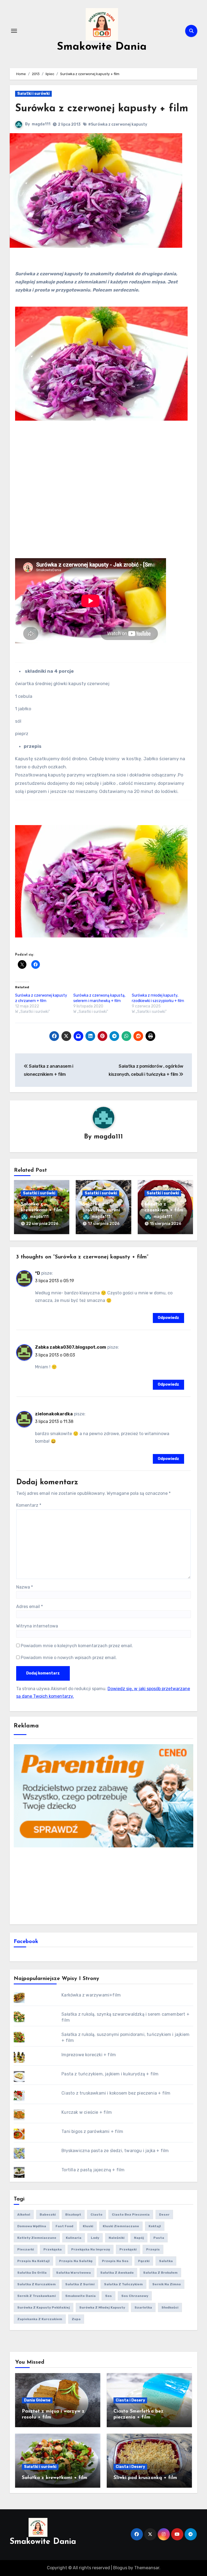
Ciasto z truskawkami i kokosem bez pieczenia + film (116, 2093)
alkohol (24, 2215)
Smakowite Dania (102, 47)
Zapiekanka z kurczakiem (40, 2319)
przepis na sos (115, 2261)
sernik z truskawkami (37, 2296)
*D (38, 1273)
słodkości (170, 2307)
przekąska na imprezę (91, 2249)
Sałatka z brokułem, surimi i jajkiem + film (103, 1210)
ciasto (96, 2215)
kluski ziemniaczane (121, 2226)
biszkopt (73, 2215)
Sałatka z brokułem (160, 2273)
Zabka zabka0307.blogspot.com (71, 1347)
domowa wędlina (32, 2226)
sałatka (166, 2261)
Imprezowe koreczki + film (89, 2055)
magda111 (41, 124)
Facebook (26, 1942)
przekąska (53, 2249)
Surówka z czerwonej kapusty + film (102, 109)
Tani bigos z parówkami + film (92, 2131)
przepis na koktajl (33, 2261)
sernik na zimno (167, 2284)
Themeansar (147, 2568)
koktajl (155, 2226)
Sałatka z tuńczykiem (123, 2284)
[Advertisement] (104, 1885)
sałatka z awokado (117, 2273)
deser (164, 2215)
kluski (88, 2226)
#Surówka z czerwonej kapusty (118, 124)
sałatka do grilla (32, 2273)
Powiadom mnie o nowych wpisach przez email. (69, 1658)
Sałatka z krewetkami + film (55, 2478)
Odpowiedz (168, 1318)
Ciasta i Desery (130, 2400)
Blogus (120, 2568)
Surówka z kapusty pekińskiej (44, 2307)
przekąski (128, 2249)
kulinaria (74, 2238)
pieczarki (26, 2249)
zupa (76, 2319)
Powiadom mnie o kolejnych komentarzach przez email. (77, 1646)
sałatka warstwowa (73, 2273)
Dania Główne (37, 2400)
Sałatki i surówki (33, 94)
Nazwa (25, 1587)
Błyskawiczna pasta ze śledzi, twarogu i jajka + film (115, 2151)
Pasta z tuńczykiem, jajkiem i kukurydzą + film (110, 2074)
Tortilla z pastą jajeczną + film (93, 2170)
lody (95, 2238)
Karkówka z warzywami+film (91, 1995)
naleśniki (117, 2238)
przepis (153, 2249)
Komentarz (29, 1505)
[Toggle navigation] (14, 31)
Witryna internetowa (37, 1626)
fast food (64, 2226)
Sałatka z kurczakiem (37, 2284)
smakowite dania (80, 2296)
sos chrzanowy (135, 2296)
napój (139, 2238)
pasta (159, 2238)
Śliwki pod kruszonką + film (145, 2478)
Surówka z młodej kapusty (102, 2307)
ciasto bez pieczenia (131, 2215)
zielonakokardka (54, 1414)
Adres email (30, 1607)
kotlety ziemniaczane (37, 2238)
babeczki (48, 2215)
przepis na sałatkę (76, 2261)
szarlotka (143, 2307)
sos (108, 2296)
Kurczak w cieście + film (87, 2112)
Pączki (144, 2261)
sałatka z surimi (80, 2284)
